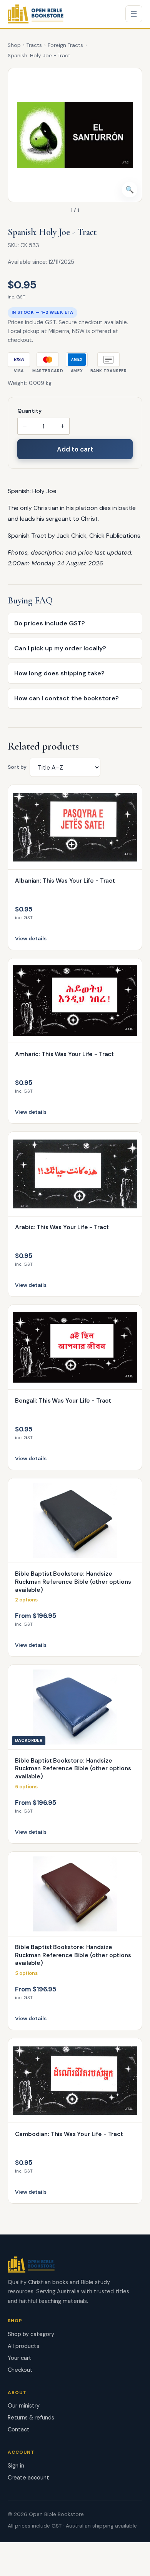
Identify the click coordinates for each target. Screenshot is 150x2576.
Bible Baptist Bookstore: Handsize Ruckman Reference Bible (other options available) (73, 1582)
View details (31, 939)
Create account (28, 2478)
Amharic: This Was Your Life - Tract (64, 1054)
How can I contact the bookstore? (67, 698)
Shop (14, 45)
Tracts (34, 45)
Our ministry (24, 2406)
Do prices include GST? (50, 623)
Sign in (16, 2466)
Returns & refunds (31, 2418)
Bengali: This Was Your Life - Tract (63, 1401)
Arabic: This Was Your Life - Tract (62, 1227)
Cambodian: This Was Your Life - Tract (69, 2134)
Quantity (29, 411)
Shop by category (31, 2334)
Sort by (17, 767)
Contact (19, 2429)
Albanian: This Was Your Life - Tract (65, 881)
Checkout (20, 2370)
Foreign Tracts (65, 45)
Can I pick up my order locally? (60, 648)
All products (23, 2346)
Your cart (20, 2358)
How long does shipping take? (59, 673)
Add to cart (75, 449)
